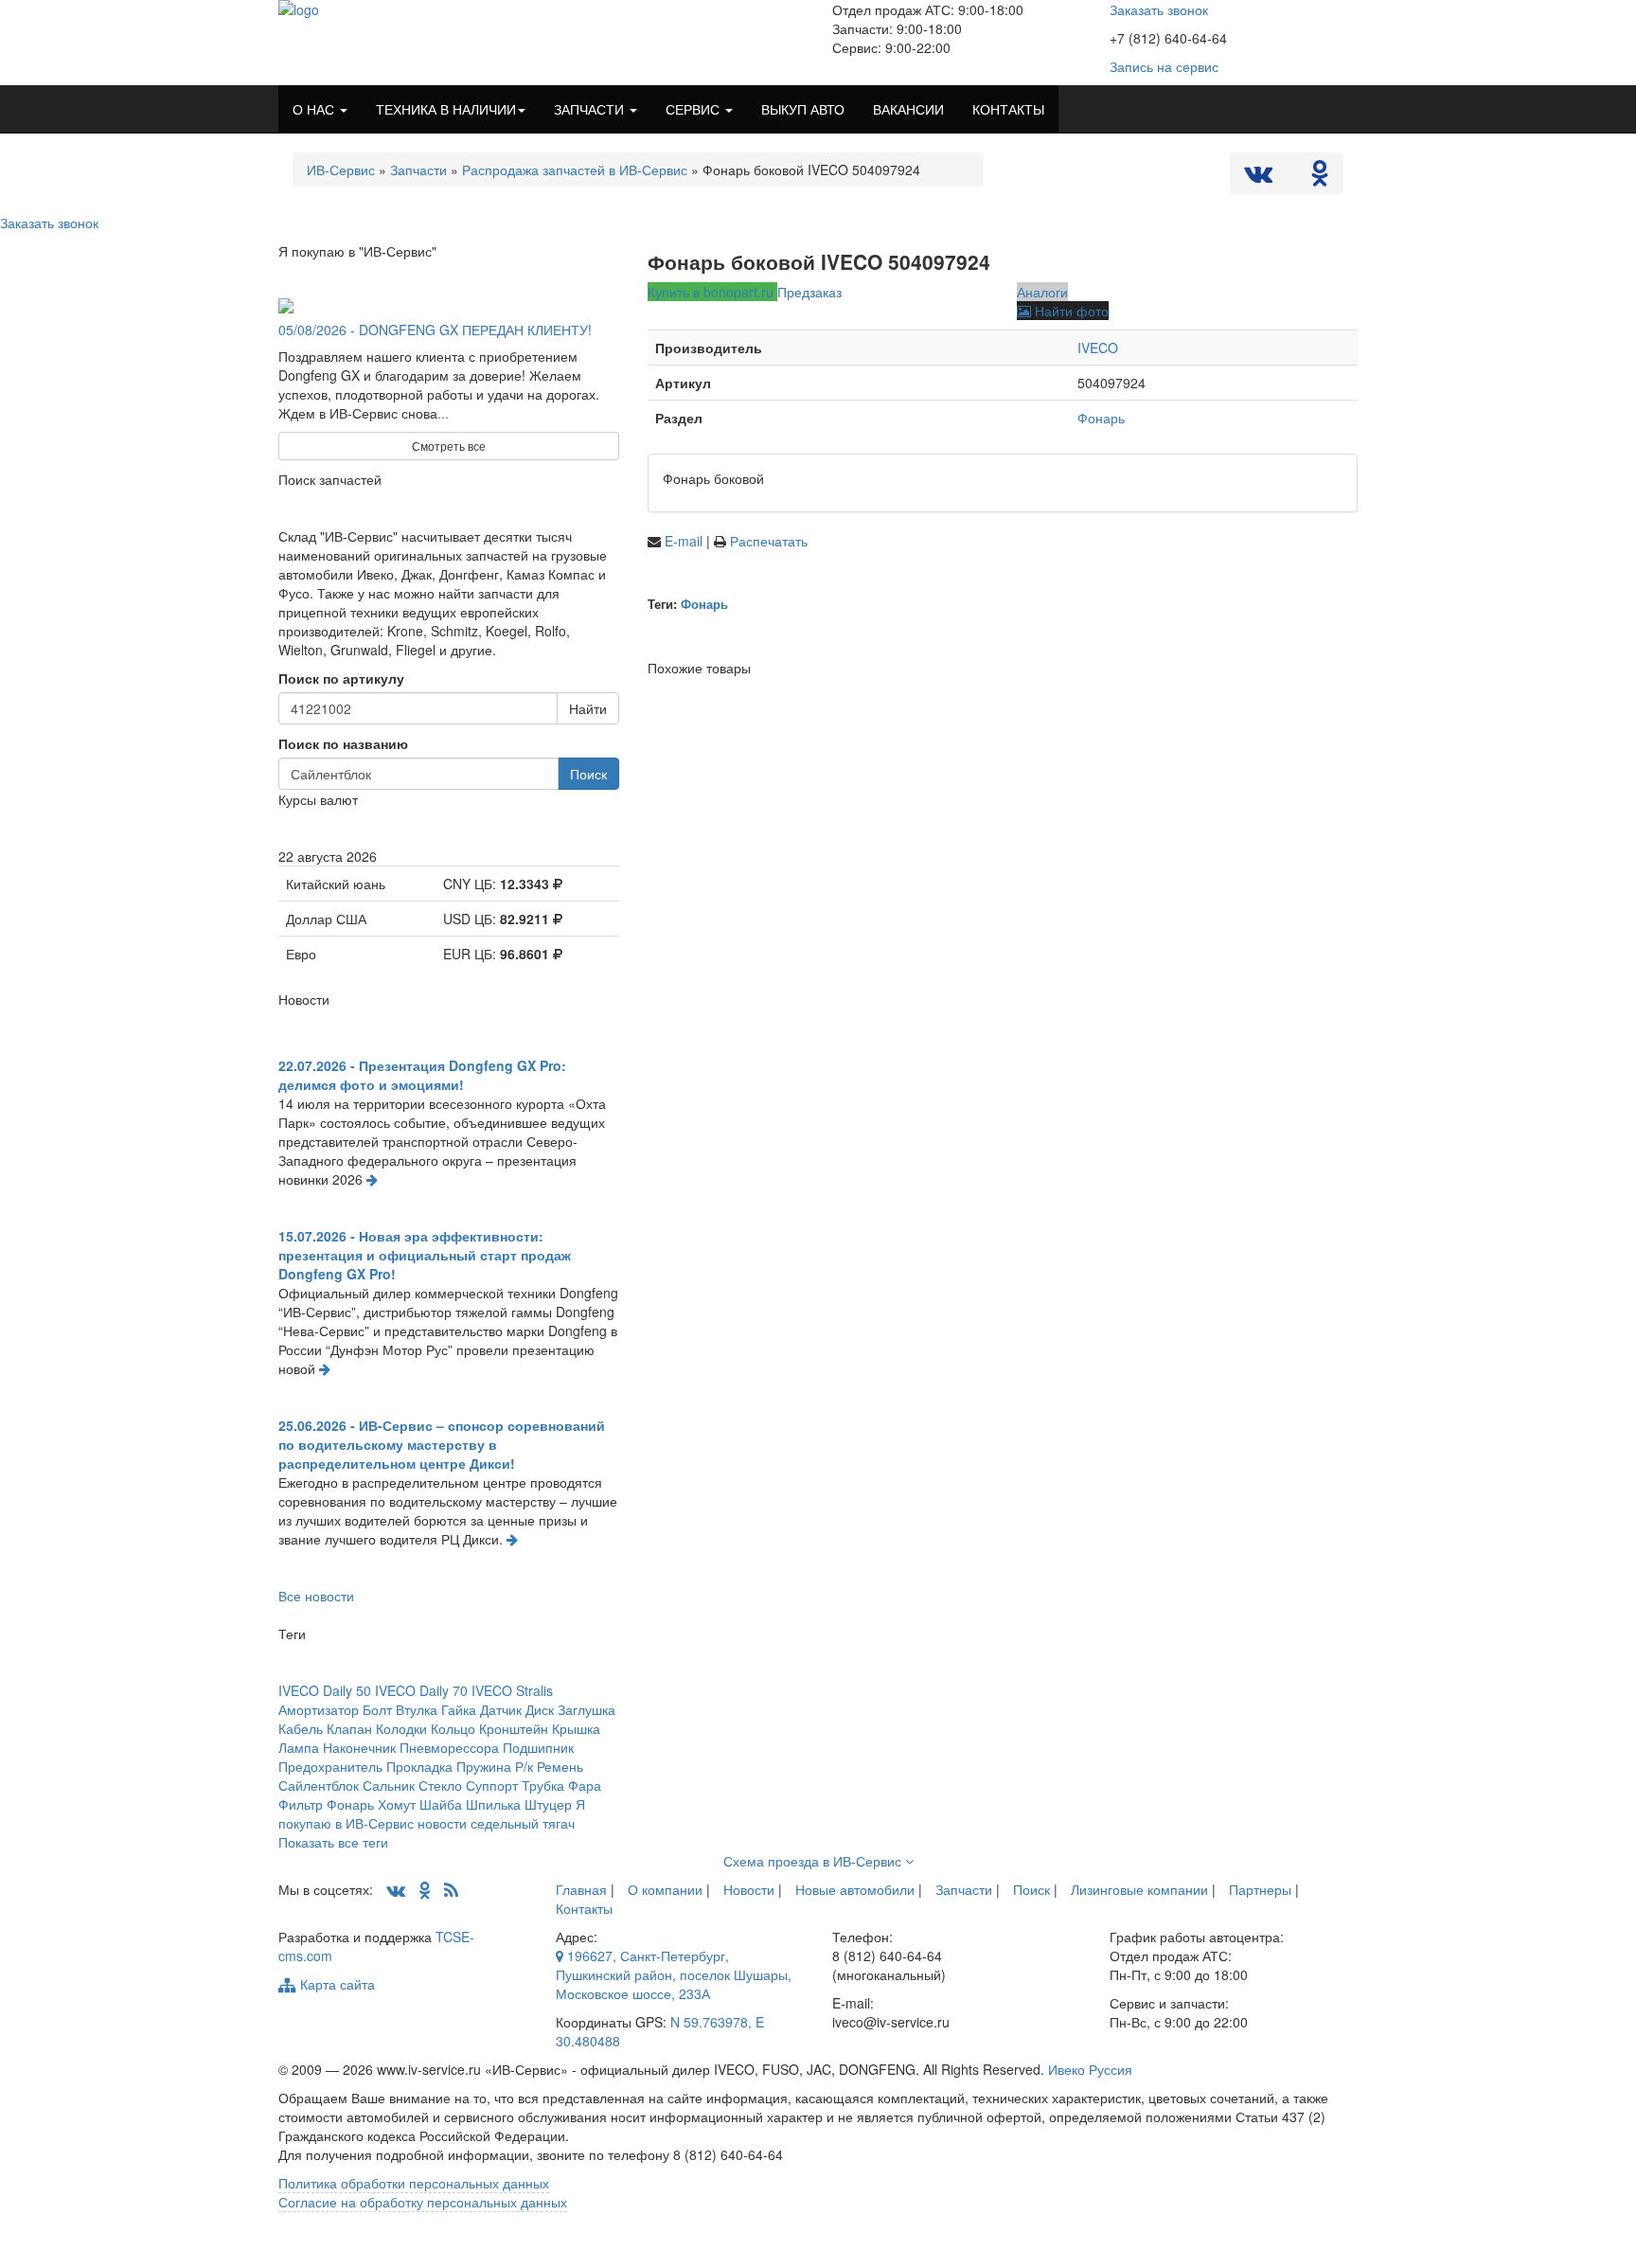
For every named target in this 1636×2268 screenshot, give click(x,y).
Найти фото (1070, 311)
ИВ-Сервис (341, 170)
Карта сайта (336, 1984)
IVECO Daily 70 (421, 1690)
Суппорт (492, 1785)
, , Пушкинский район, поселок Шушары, (674, 1974)
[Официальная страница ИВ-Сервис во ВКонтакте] (1260, 177)
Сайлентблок (319, 1785)
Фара (585, 1785)
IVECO (1098, 348)
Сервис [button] (694, 109)
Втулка (417, 1709)
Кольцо (453, 1728)
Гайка (459, 1709)
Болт (377, 1709)
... (443, 413)
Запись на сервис (1164, 66)
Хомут (397, 1804)
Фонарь (1101, 418)
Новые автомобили (855, 1889)
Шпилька (493, 1804)
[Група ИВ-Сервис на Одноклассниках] (425, 1889)
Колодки (401, 1728)
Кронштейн (514, 1728)
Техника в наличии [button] (446, 109)
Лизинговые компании (1139, 1889)
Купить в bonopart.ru (712, 292)
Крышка (576, 1728)
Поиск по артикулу (341, 678)
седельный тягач (523, 1823)
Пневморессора (449, 1747)
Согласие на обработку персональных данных (423, 2202)
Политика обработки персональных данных (414, 2183)
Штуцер (548, 1804)
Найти (588, 708)
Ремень (560, 1766)
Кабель (301, 1728)
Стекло (440, 1785)
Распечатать (769, 541)
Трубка (543, 1785)
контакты (1008, 109)
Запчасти (418, 170)
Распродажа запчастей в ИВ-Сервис (575, 170)
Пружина (484, 1766)
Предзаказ (809, 292)
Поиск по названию (343, 743)
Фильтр (301, 1804)
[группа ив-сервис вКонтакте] (396, 1889)
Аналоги (1042, 292)
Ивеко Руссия (1090, 2069)
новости (442, 1823)
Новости (749, 1889)
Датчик (501, 1709)
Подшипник (538, 1747)
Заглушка (587, 1709)
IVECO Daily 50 (325, 1690)
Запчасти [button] (591, 109)
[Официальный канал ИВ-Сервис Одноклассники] (1320, 177)
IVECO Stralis (512, 1690)
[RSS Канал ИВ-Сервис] (451, 1889)
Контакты (584, 1908)
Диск (540, 1709)
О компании (665, 1889)
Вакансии (908, 109)
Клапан (349, 1728)
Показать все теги (333, 1842)
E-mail (685, 541)
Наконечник (359, 1747)
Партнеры (1260, 1889)
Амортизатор (319, 1709)
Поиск (588, 774)
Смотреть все (449, 446)
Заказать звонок (1159, 9)
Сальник (389, 1785)
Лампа (299, 1747)
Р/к (524, 1766)
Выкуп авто (803, 109)
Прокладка (419, 1766)
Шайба (441, 1804)
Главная (581, 1889)
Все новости (316, 1596)
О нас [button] (315, 109)
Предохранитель (330, 1766)
